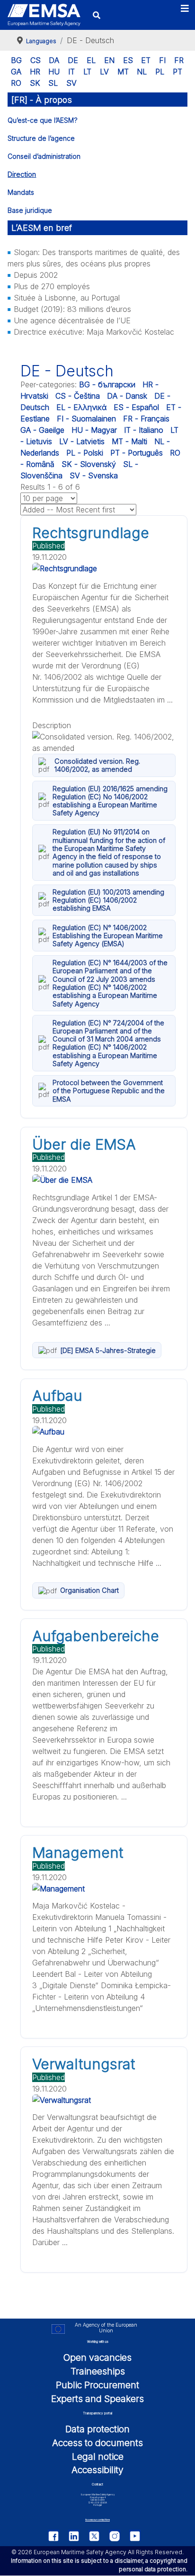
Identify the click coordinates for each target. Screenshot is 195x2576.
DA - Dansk (127, 396)
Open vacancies (97, 2357)
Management (78, 1853)
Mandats (21, 192)
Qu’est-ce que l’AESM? (43, 120)
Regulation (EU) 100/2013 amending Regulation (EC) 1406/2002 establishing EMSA (108, 900)
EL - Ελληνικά (81, 407)
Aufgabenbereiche (96, 1636)
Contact (97, 2485)
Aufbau (57, 1396)
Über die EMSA (84, 1144)
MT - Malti (129, 441)
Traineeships (98, 2371)
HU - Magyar (94, 430)
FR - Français (146, 419)
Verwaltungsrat (84, 2064)
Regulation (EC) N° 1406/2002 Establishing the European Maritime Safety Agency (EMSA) (108, 936)
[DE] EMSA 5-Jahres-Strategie (108, 1350)
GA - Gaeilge (42, 430)
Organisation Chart (89, 1590)
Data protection (97, 2429)
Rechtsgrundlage (91, 533)
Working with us (98, 2342)
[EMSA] (44, 15)
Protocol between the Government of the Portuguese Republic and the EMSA (109, 1091)
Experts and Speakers (97, 2399)
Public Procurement (97, 2385)
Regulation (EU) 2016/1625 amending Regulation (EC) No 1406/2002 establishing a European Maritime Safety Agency (110, 801)
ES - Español (136, 407)
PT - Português (137, 453)
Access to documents (97, 2443)
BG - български (107, 384)
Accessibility (97, 2470)
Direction (22, 174)
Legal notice (98, 2457)
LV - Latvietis (82, 441)
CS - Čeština (78, 396)
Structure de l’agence (41, 138)
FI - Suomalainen (86, 419)
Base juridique (30, 210)
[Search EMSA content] (96, 15)
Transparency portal (97, 2413)
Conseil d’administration (44, 156)
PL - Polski (85, 453)
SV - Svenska (94, 475)
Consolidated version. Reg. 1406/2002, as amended (97, 765)
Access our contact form (97, 2520)
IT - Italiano (144, 430)
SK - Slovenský (89, 464)
